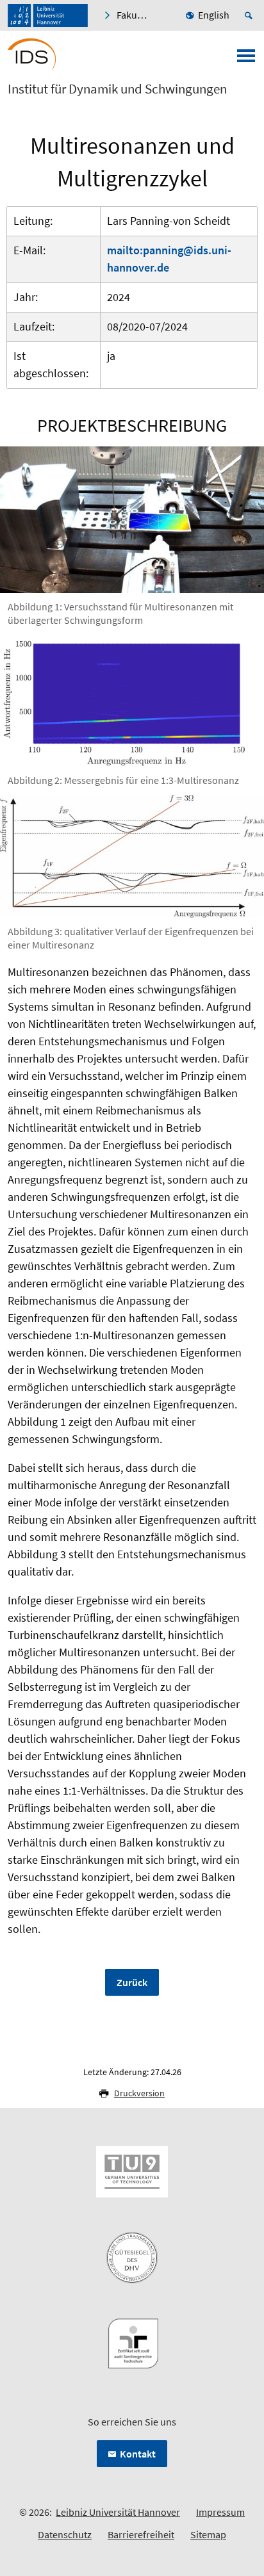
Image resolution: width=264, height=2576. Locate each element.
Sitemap (208, 2534)
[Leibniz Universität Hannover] (48, 15)
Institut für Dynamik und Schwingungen (117, 89)
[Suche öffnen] (251, 15)
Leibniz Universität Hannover (118, 2512)
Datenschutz (65, 2534)
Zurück (132, 1982)
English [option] (214, 15)
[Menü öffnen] (246, 60)
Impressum (220, 2512)
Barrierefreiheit (141, 2534)
